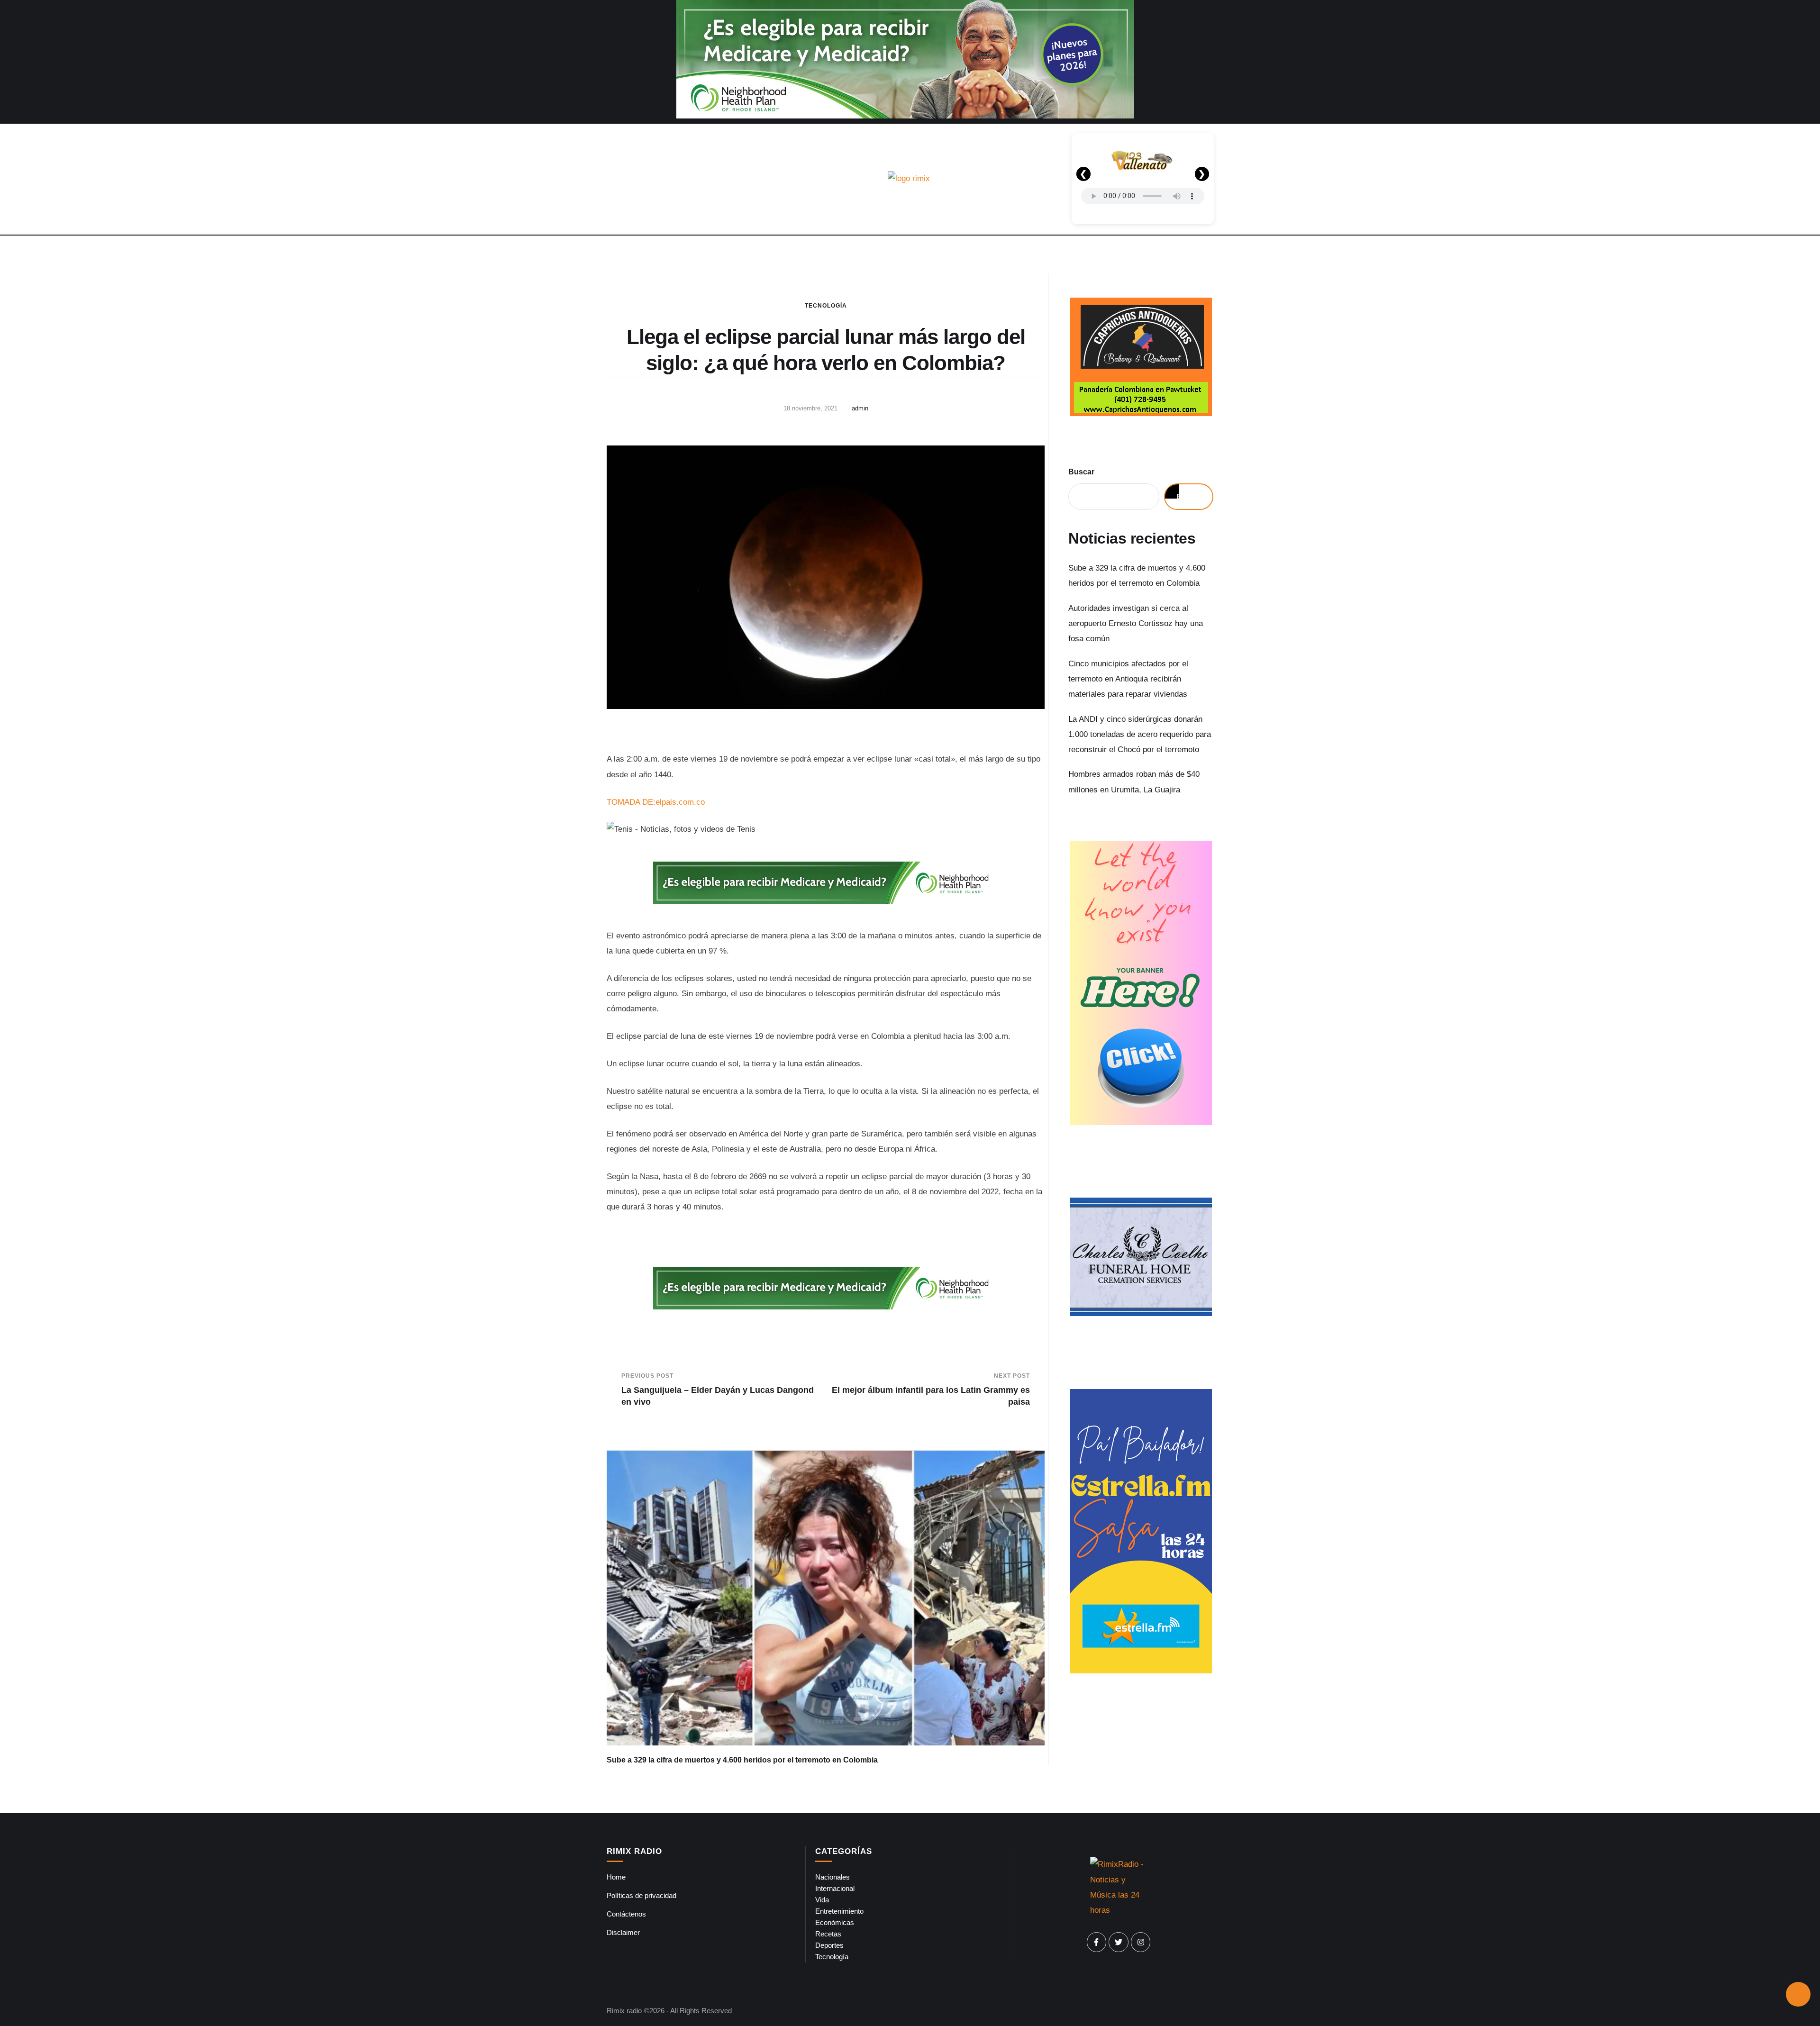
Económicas (835, 1922)
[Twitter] (1119, 1942)
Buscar (1081, 472)
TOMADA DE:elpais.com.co (656, 802)
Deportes (829, 1945)
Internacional (835, 1888)
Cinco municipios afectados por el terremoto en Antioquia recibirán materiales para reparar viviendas (1128, 679)
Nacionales (833, 1877)
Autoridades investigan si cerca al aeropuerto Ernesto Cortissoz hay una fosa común (1136, 624)
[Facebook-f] (1097, 1942)
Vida (822, 1900)
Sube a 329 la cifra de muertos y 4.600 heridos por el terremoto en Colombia (742, 1760)
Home (616, 1877)
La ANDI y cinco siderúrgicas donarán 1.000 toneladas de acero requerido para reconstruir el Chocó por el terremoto (1140, 735)
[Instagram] (1141, 1942)
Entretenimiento (839, 1911)
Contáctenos (626, 1914)
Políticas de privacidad (642, 1895)
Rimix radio (624, 2011)
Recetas (828, 1934)
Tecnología (826, 306)
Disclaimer (623, 1932)
